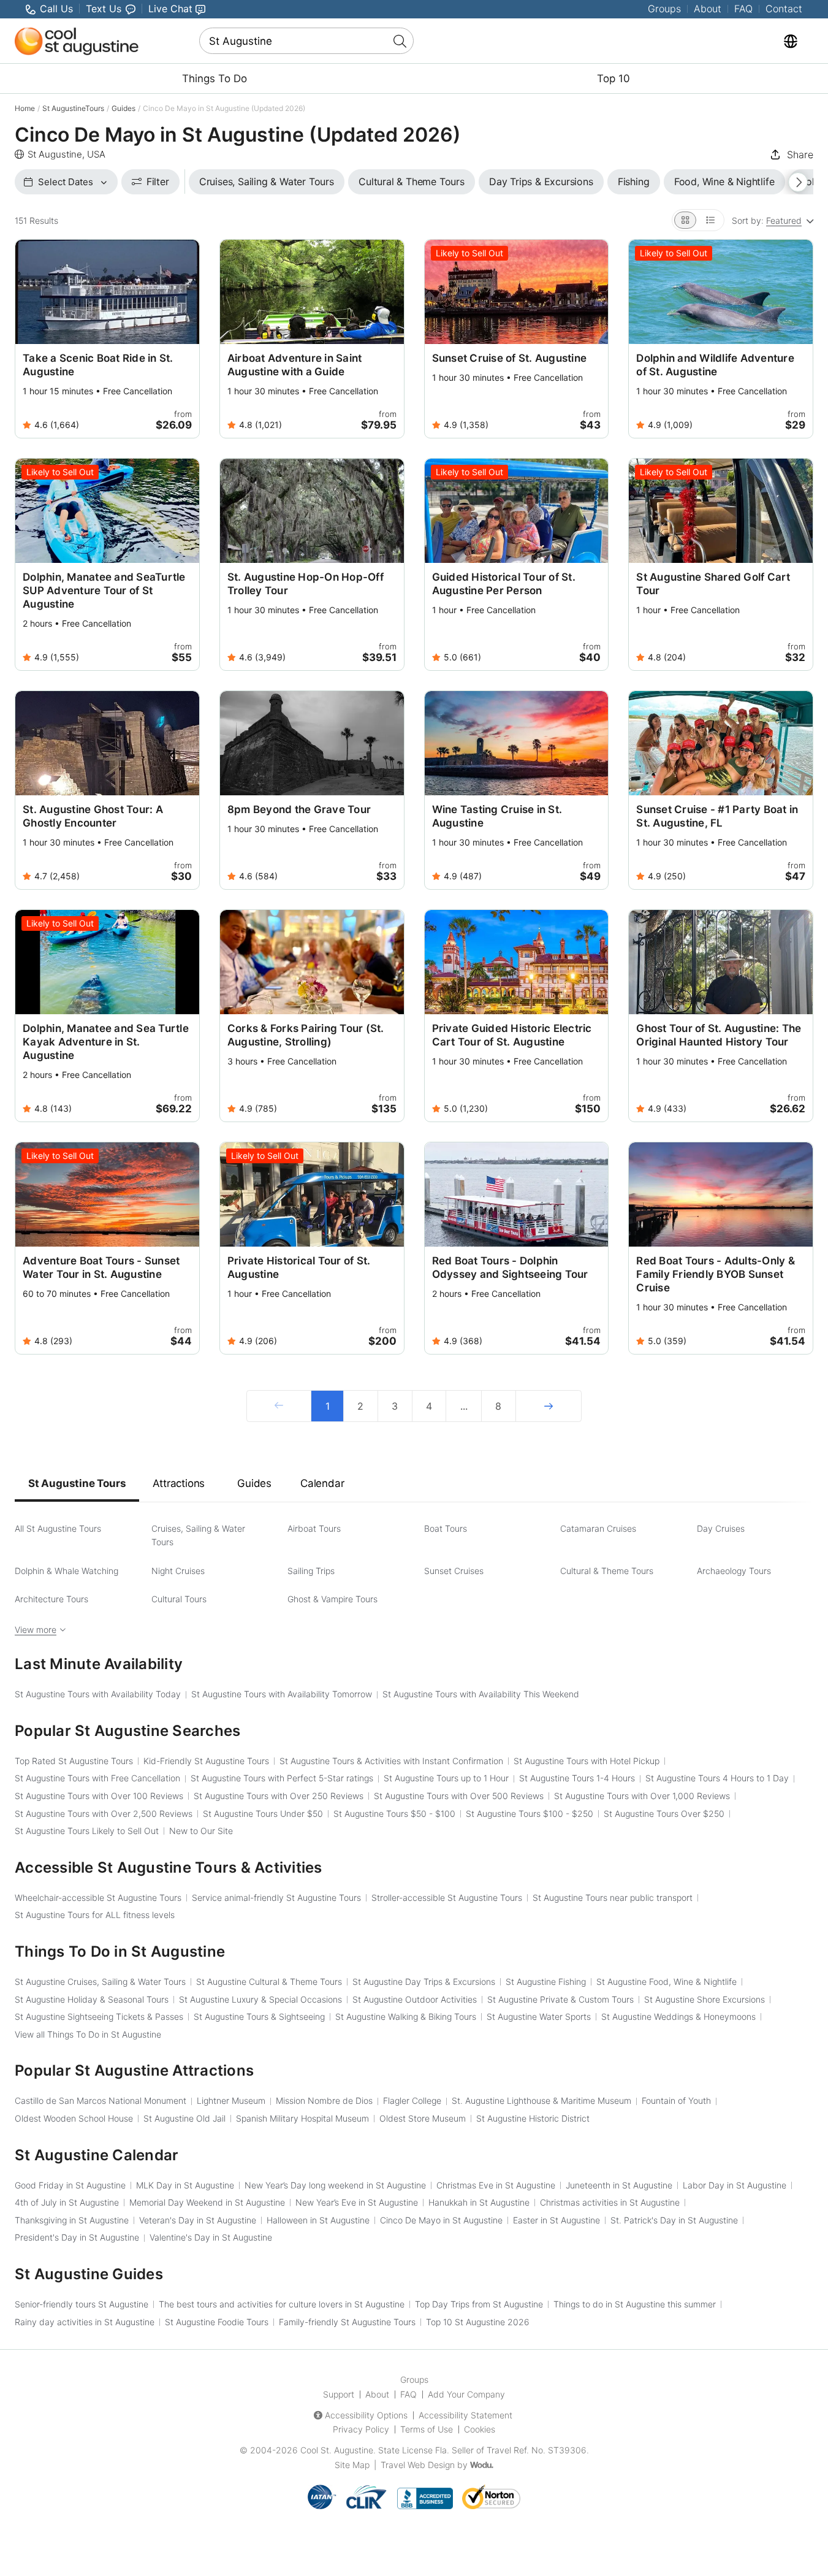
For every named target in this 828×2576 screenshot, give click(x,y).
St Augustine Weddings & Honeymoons (678, 2016)
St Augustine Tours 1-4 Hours (577, 1778)
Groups (664, 9)
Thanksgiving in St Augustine (72, 2220)
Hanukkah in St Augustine (479, 2202)
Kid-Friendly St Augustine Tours (206, 1761)
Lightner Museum (231, 2100)
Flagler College (412, 2100)
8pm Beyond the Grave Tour (299, 809)
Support (339, 2394)
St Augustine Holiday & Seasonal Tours (92, 1999)
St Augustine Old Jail (184, 2118)
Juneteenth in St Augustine (619, 2185)
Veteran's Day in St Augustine (198, 2220)
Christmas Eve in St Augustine (496, 2185)
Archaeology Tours (734, 1571)
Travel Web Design (418, 2465)
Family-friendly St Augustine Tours (347, 2322)
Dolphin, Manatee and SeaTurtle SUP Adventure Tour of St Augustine (104, 590)
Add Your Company (466, 2394)
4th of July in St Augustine (67, 2202)
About (708, 9)
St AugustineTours (73, 108)
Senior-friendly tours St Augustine (82, 2304)
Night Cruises (178, 1571)
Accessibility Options (366, 2415)
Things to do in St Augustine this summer (635, 2304)
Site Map (352, 2465)
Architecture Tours (51, 1599)
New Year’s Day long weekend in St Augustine (335, 2185)
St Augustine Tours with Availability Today (98, 1694)
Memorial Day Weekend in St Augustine (207, 2202)
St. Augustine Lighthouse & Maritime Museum (541, 2100)
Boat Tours (446, 1528)
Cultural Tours (179, 1599)
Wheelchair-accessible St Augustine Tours (98, 1898)
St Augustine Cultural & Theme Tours (269, 1982)
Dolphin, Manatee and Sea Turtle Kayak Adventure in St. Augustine (106, 1042)
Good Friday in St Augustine (70, 2185)
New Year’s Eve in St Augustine (357, 2202)
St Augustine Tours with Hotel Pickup (587, 1761)
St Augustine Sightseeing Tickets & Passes (99, 2016)
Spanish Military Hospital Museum (302, 2118)
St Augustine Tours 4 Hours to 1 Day (717, 1778)
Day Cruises (721, 1528)
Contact (784, 9)
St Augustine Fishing (546, 1982)
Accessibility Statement (465, 2415)
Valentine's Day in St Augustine (211, 2237)
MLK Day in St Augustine (185, 2185)
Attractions (179, 1483)
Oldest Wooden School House (74, 2118)
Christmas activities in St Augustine (610, 2202)
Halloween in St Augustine (318, 2220)
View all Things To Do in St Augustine (88, 2034)
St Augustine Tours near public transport (613, 1898)
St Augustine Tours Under (263, 1814)
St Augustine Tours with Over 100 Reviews (99, 1796)
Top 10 (613, 78)
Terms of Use (427, 2429)
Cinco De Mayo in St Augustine (441, 2220)
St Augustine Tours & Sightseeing (259, 2016)
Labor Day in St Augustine (735, 2185)
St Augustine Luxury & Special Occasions (260, 1999)
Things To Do (215, 78)
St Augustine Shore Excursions (705, 1999)
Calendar (322, 1483)
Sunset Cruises (454, 1571)
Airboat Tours (314, 1528)
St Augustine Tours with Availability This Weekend (481, 1694)
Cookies (480, 2429)
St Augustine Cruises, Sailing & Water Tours (100, 1982)
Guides (123, 108)
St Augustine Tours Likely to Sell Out (87, 1831)
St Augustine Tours (77, 1483)
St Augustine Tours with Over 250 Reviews (279, 1796)
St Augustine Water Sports (539, 2016)
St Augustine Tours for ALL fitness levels (95, 1915)
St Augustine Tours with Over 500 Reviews (459, 1796)
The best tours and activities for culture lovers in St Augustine (282, 2304)
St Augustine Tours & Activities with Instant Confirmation (391, 1761)
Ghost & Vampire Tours (332, 1599)
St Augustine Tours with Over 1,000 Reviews (642, 1796)
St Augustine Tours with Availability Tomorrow (282, 1694)
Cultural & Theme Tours (607, 1571)
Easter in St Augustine (556, 2220)
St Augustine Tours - (394, 1814)
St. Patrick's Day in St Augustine (674, 2220)
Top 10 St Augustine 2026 (478, 2322)
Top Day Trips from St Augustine (479, 2304)
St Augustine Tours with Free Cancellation (97, 1778)
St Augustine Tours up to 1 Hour (446, 1778)
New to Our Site (201, 1831)
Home (25, 108)
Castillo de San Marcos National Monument (101, 2100)
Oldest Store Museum (423, 2118)
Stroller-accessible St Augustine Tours (447, 1898)
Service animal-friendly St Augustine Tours (276, 1898)
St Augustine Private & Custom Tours (560, 1999)
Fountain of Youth (676, 2100)
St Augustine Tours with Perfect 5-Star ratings (282, 1778)
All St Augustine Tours (58, 1528)
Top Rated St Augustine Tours (74, 1761)
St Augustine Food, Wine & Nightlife (667, 1982)
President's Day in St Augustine (77, 2237)
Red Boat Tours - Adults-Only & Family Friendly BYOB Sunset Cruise (716, 1274)
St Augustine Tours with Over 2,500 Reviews (104, 1814)
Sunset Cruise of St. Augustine (510, 358)
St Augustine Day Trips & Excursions (424, 1982)
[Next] (549, 1406)
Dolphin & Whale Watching (66, 1571)
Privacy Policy (361, 2429)
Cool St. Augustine (337, 2450)
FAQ (743, 9)
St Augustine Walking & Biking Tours (406, 2016)
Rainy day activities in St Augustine (85, 2322)
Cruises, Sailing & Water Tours (198, 1535)
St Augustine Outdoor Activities (415, 1999)
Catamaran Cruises (598, 1528)
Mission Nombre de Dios (324, 2100)
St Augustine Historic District (533, 2118)
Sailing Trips (311, 1571)
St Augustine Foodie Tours (217, 2322)
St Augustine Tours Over (664, 1814)
